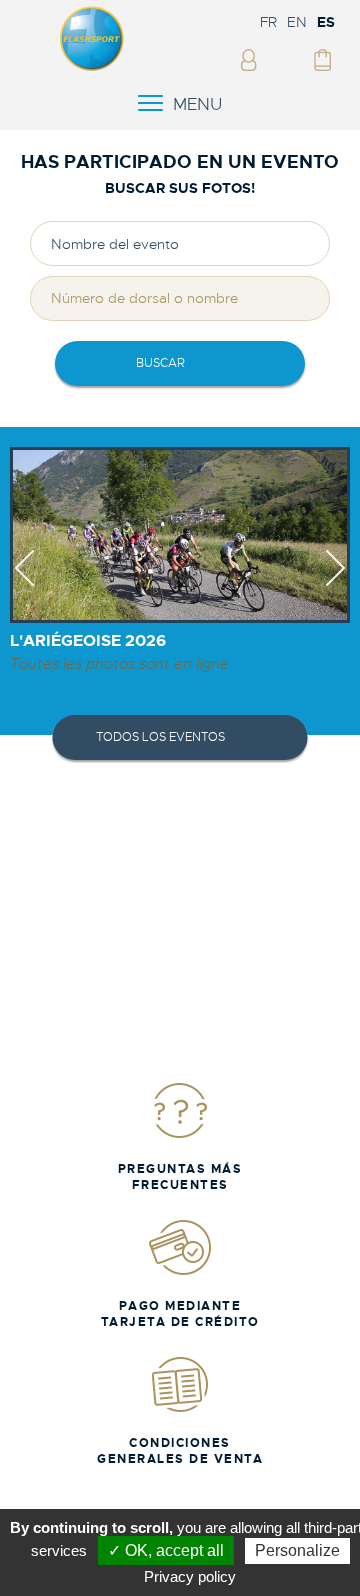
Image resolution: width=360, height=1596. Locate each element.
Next (335, 586)
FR (268, 22)
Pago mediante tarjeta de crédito (180, 1314)
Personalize (297, 1550)
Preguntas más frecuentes (180, 1177)
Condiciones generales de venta (180, 1451)
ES (326, 22)
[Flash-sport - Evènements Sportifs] (92, 67)
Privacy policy (190, 1576)
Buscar (160, 363)
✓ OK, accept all (166, 1550)
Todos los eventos (160, 737)
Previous (24, 586)
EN (297, 22)
